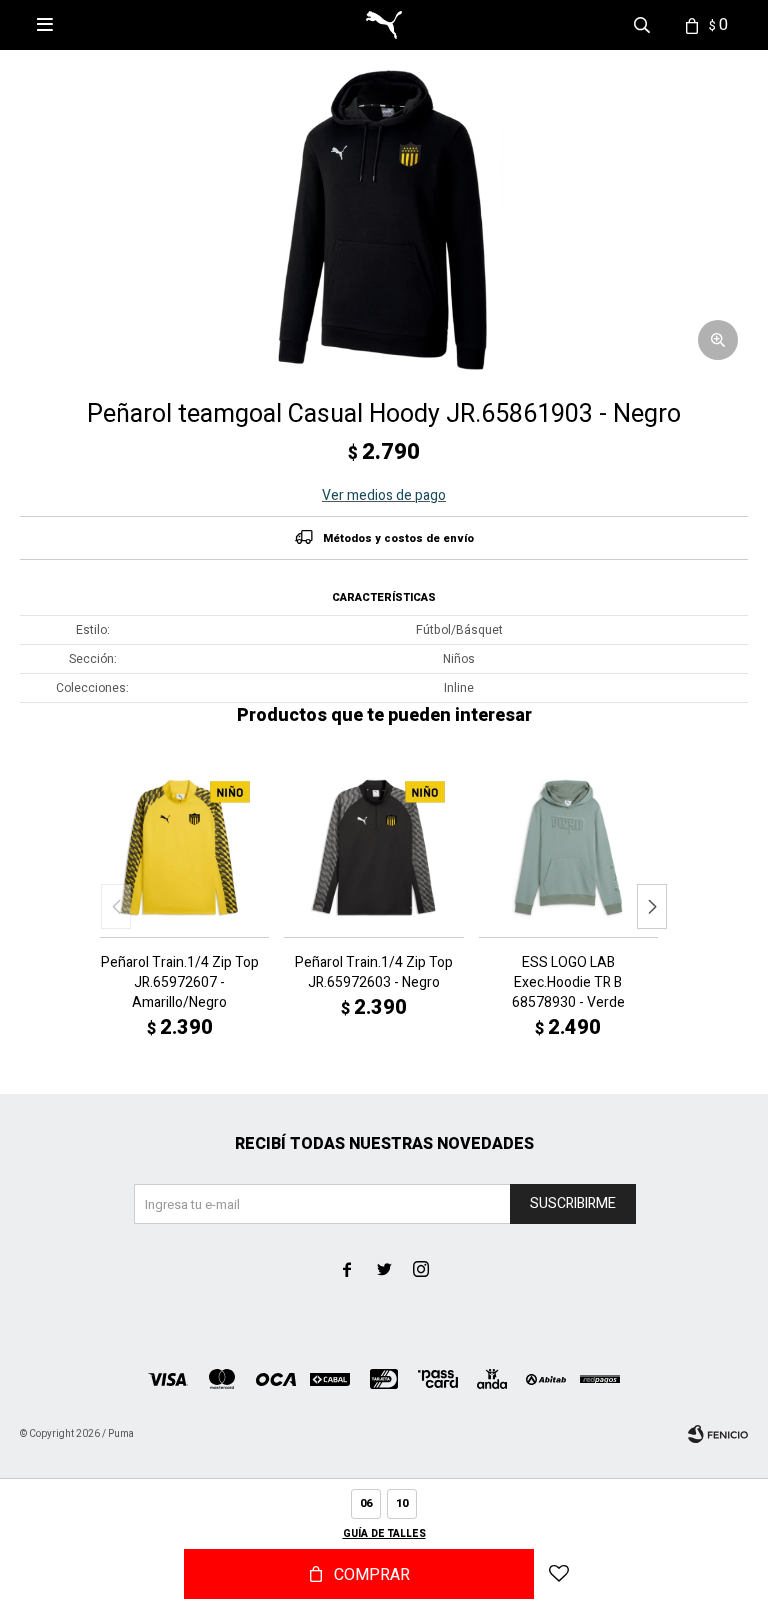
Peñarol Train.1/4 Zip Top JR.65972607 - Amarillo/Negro (180, 983)
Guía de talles (384, 1534)
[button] (652, 906)
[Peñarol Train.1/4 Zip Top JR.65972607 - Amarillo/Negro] (179, 847)
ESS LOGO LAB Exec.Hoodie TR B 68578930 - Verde (568, 983)
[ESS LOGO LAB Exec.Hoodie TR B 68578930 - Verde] (568, 847)
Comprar (372, 1575)
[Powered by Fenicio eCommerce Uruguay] (718, 1434)
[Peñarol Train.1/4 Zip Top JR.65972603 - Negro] (373, 847)
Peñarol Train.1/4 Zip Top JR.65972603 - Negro (374, 973)
